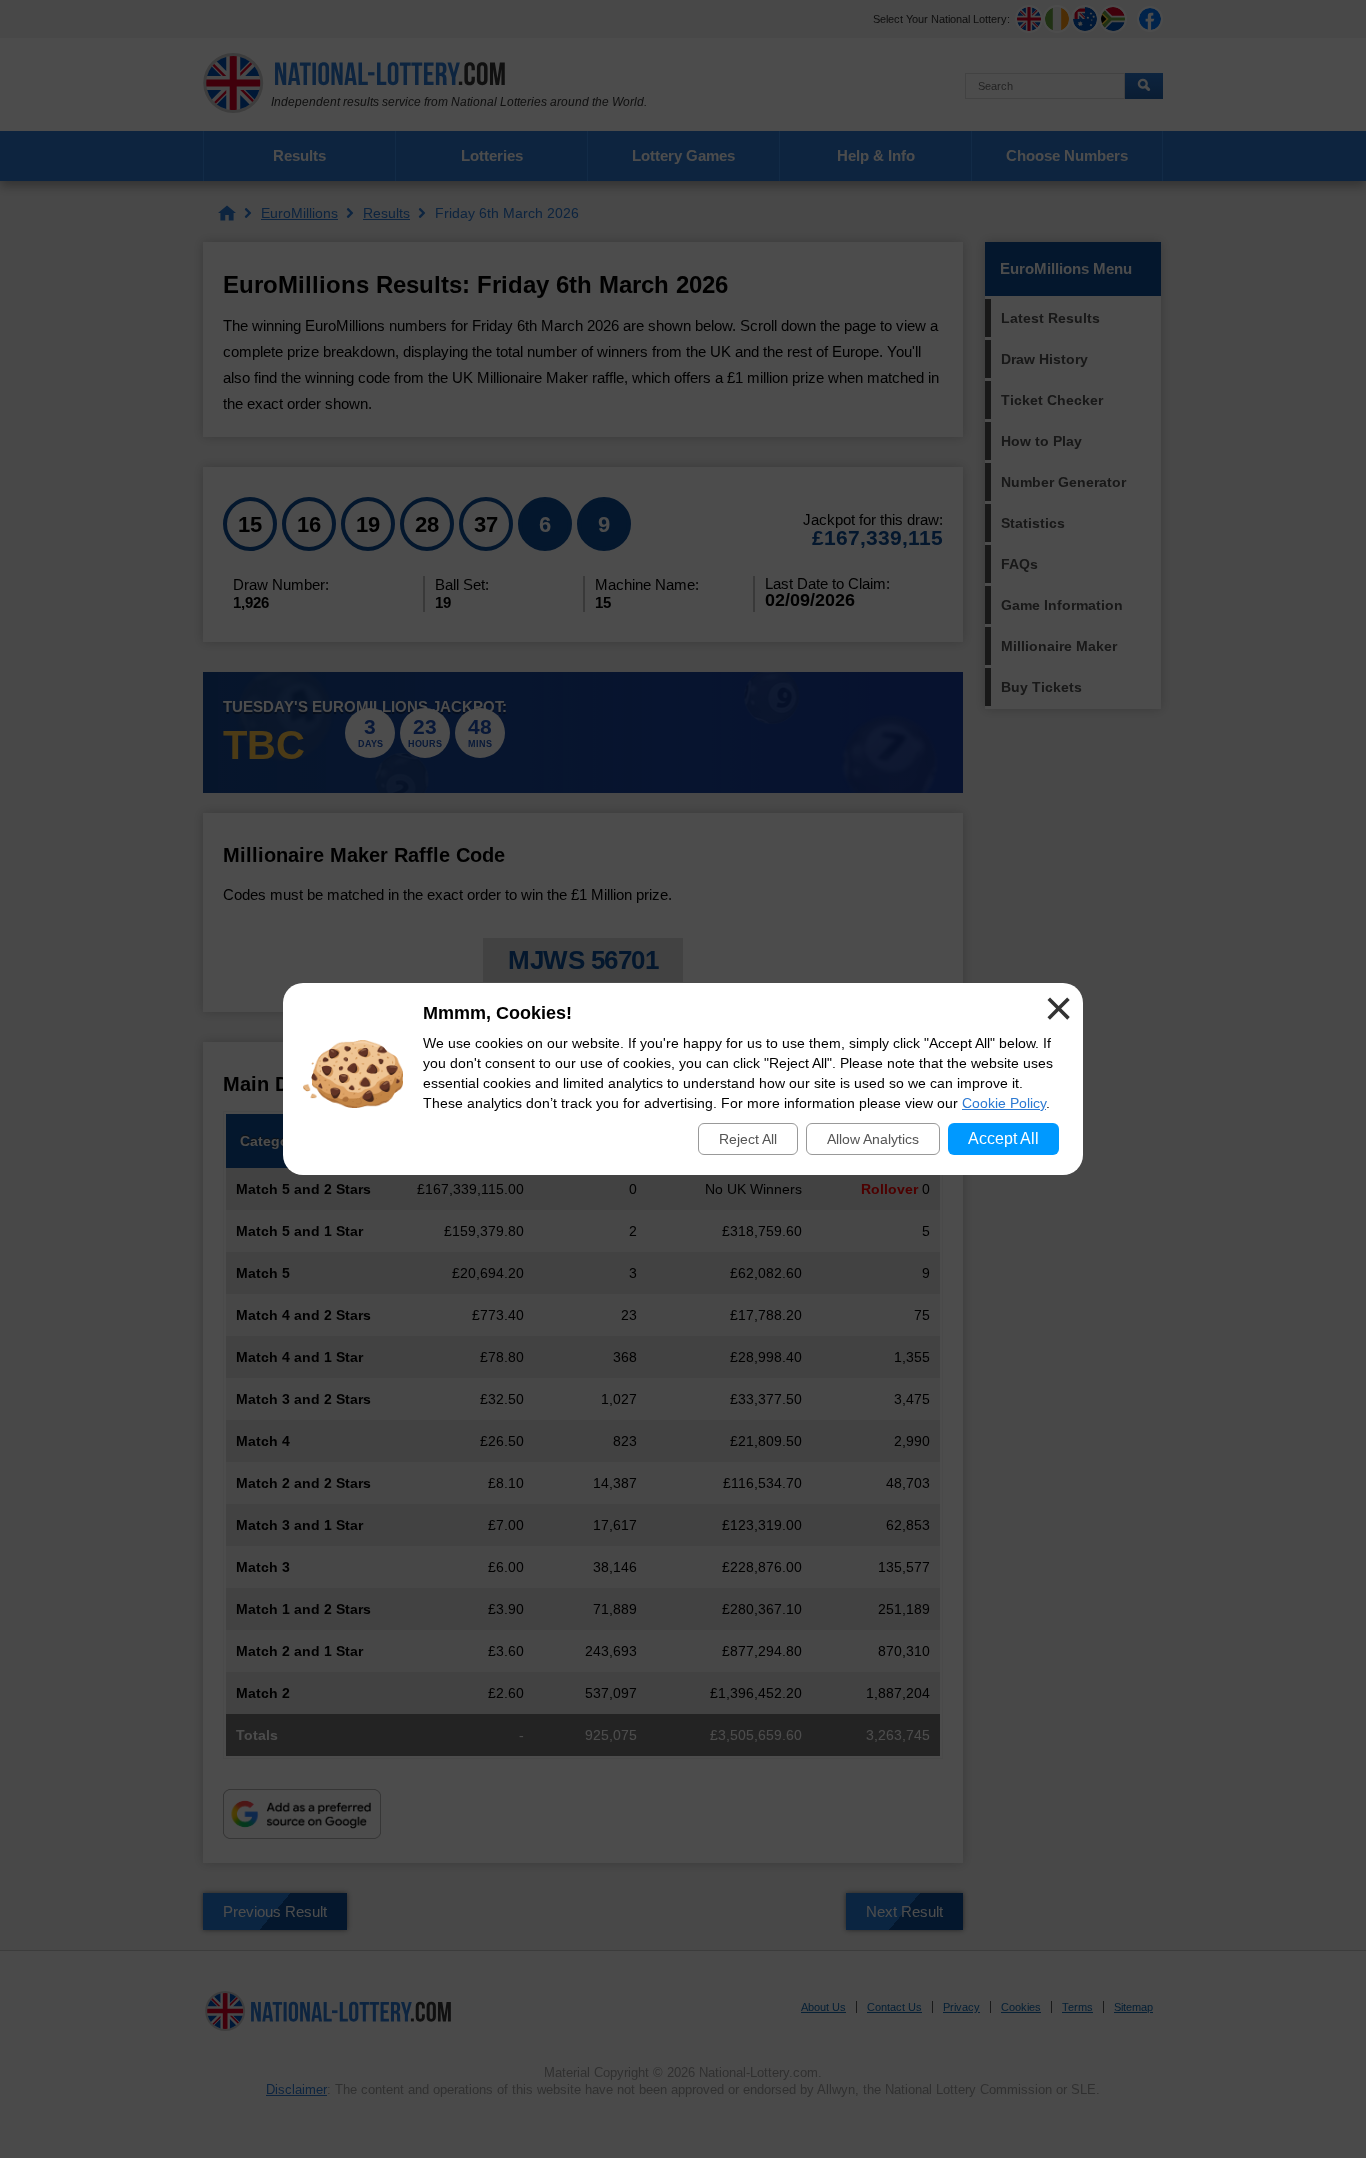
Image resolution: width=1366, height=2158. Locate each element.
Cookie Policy (1004, 1103)
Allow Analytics (873, 1139)
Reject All (748, 1139)
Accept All (1003, 1138)
